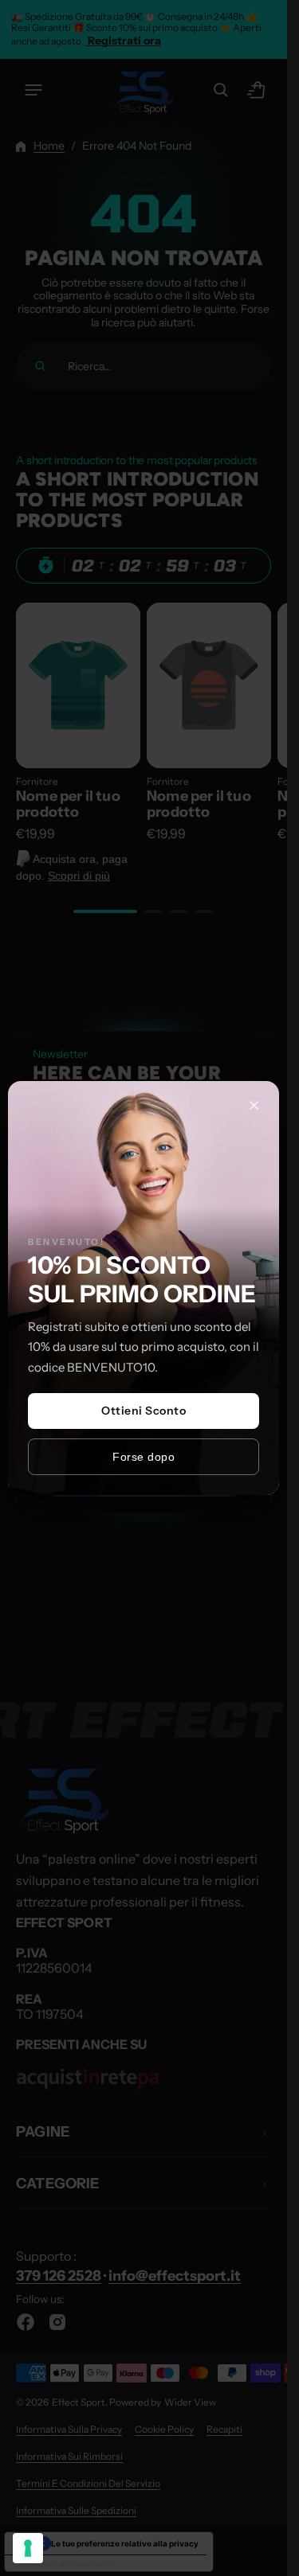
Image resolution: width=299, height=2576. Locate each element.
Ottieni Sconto (144, 1411)
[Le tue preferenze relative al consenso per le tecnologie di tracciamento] (28, 2548)
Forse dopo (144, 1457)
